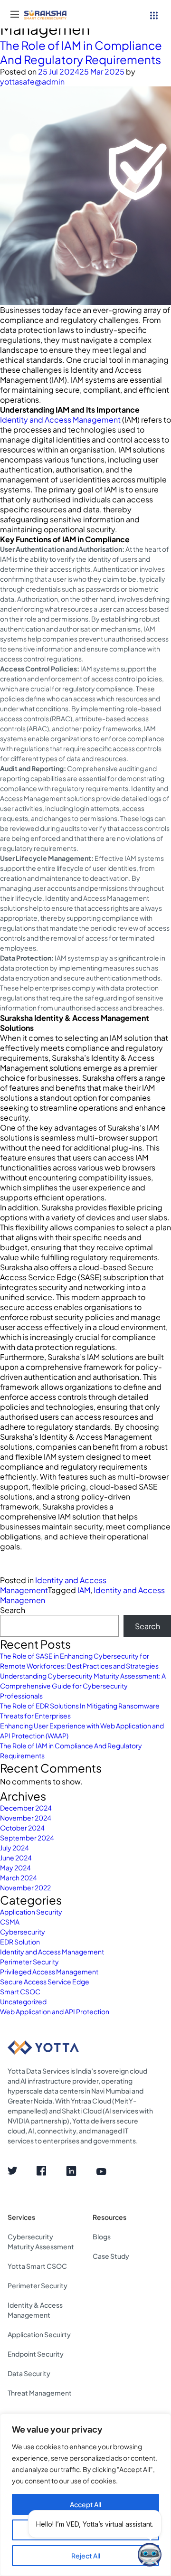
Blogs (102, 2236)
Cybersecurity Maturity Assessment (41, 2241)
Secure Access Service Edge (45, 1982)
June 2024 (16, 1858)
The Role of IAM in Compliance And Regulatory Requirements (81, 52)
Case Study (111, 2256)
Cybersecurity (23, 1932)
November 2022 (25, 1887)
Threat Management (40, 2393)
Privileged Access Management (49, 1972)
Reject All (86, 2556)
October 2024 (22, 1828)
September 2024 (27, 1838)
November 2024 (26, 1818)
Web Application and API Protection (55, 2011)
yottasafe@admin (32, 81)
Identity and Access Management (60, 420)
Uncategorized (23, 2001)
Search (13, 1610)
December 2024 (26, 1808)
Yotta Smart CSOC (37, 2266)
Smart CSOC (20, 1991)
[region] (85, 2495)
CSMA (10, 1922)
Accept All (85, 2504)
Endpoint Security (36, 2354)
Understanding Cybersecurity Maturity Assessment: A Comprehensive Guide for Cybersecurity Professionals (83, 1686)
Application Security (31, 1912)
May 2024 (15, 1868)
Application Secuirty (39, 2334)
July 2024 (14, 1848)
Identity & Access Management (35, 2310)
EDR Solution (20, 1942)
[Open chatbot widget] (150, 2555)
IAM (84, 1590)
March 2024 (19, 1878)
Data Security (29, 2373)
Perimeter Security (29, 1962)
